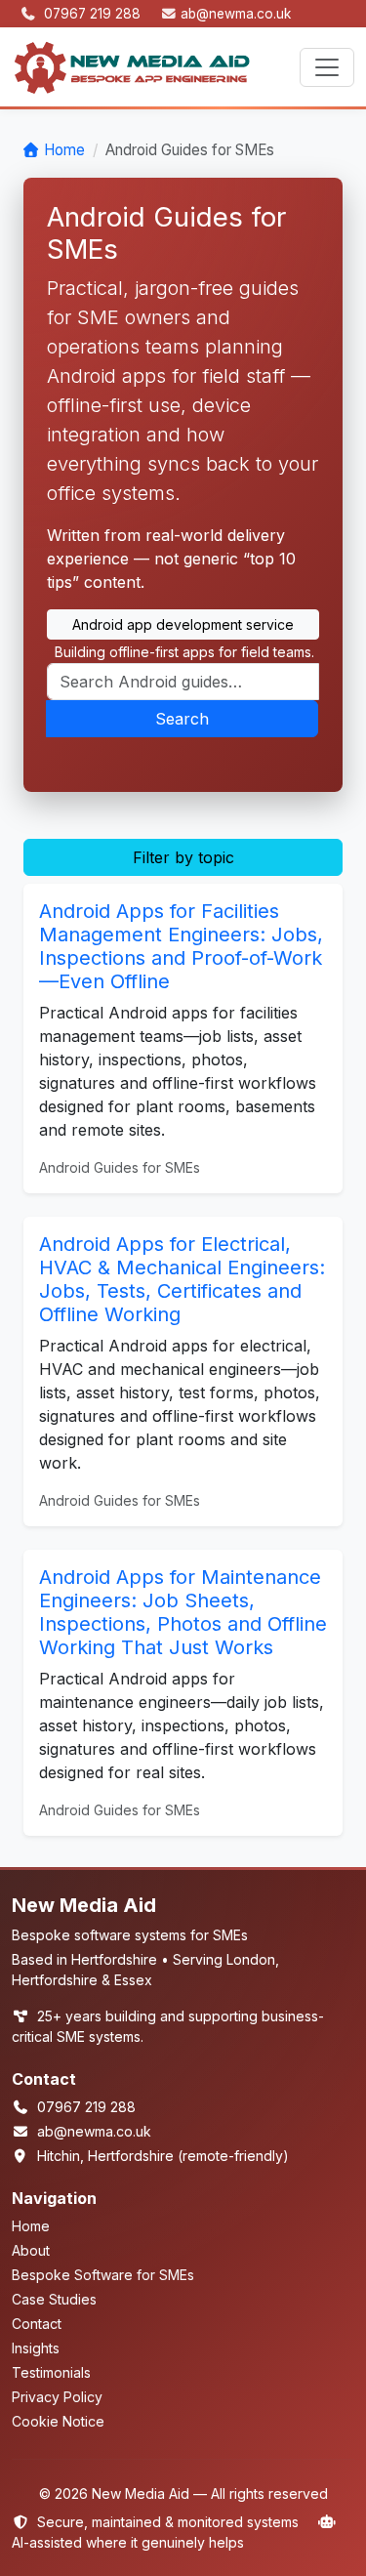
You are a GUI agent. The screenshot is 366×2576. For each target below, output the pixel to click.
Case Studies (54, 2299)
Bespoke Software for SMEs (103, 2275)
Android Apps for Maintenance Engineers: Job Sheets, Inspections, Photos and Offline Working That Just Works (183, 1612)
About (31, 2250)
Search (182, 719)
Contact (37, 2324)
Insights (36, 2348)
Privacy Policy (57, 2397)
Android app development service (183, 624)
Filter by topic (183, 857)
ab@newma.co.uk (236, 14)
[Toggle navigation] (327, 67)
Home (64, 150)
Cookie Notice (58, 2421)
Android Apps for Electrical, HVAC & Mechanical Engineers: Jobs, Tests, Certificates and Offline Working (182, 1279)
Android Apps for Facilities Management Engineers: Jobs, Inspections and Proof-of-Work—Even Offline (181, 946)
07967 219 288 (94, 14)
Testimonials (51, 2372)
